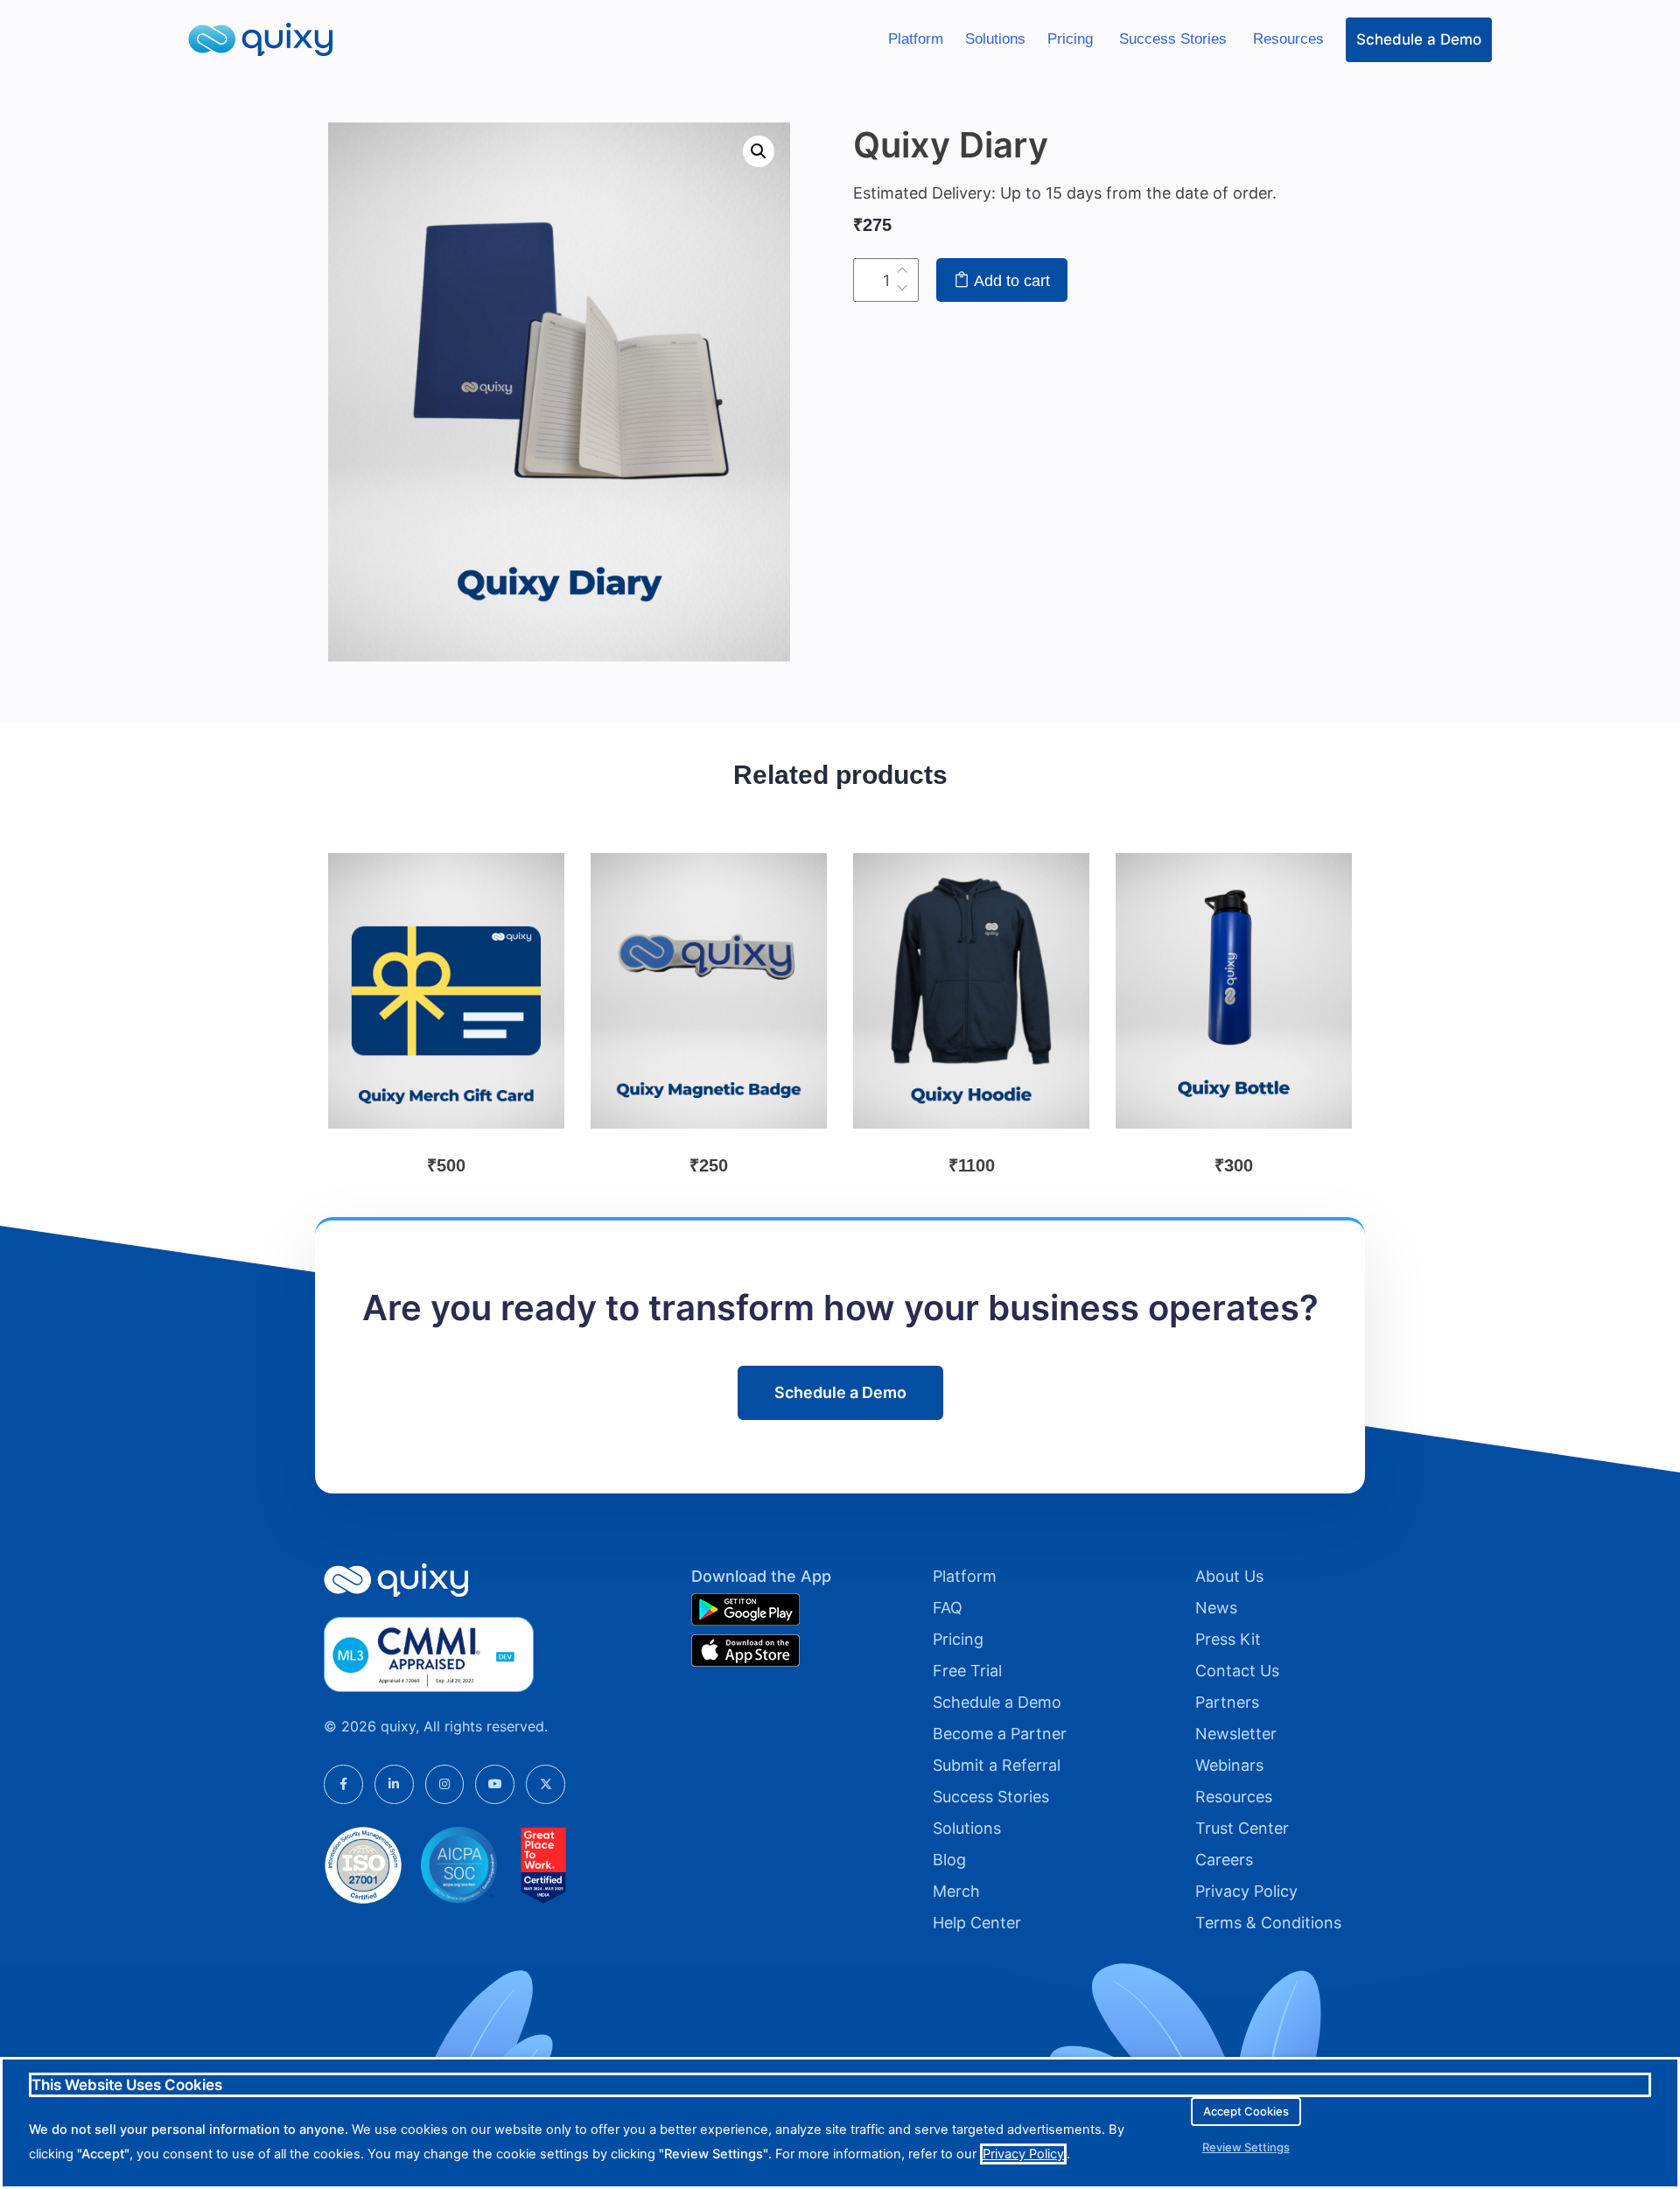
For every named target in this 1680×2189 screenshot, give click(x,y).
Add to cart (1010, 281)
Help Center (977, 1923)
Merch (956, 1891)
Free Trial (967, 1671)
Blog (949, 1860)
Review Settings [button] (1246, 2147)
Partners (1227, 1702)
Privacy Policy (1246, 1891)
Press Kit (1228, 1639)
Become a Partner (1000, 1734)
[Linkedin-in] (394, 1784)
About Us (1229, 1576)
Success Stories (1175, 39)
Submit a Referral (997, 1765)
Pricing (1072, 39)
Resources (1288, 39)
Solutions (995, 39)
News (1216, 1608)
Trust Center (1242, 1828)
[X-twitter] (546, 1784)
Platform (916, 39)
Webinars (1229, 1765)
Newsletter (1236, 1734)
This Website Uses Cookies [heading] (127, 2085)
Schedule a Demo (1419, 39)
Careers (1224, 1860)
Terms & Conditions (1268, 1923)
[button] (759, 151)
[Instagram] (445, 1784)
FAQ (948, 1608)
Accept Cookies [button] (1246, 2111)
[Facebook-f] (343, 1784)
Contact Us (1237, 1671)
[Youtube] (495, 1784)
